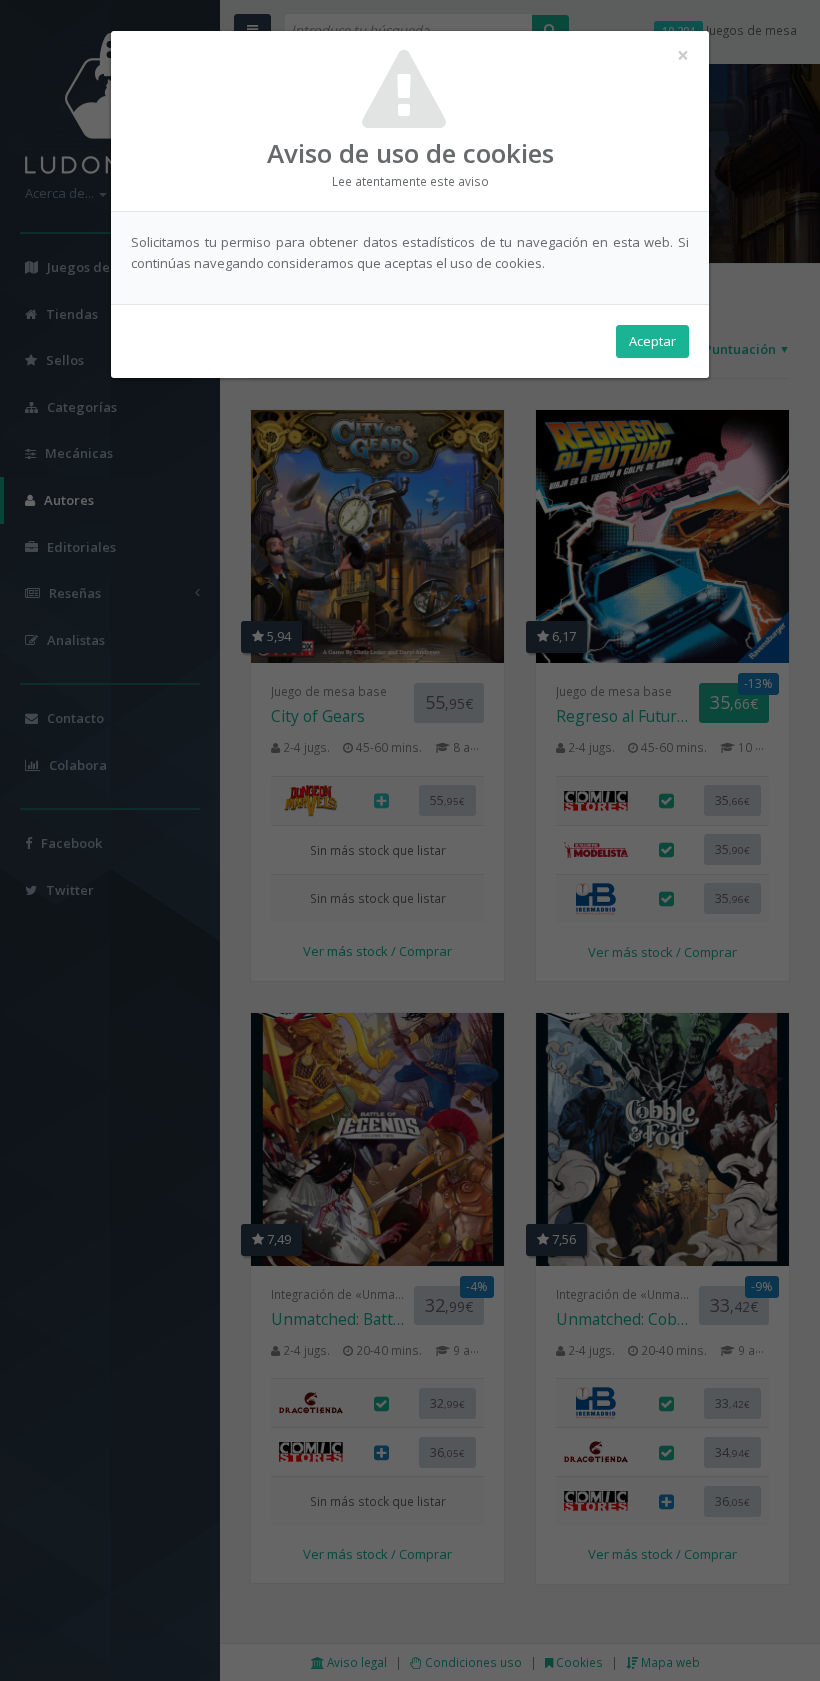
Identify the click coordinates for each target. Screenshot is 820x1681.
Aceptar (652, 341)
